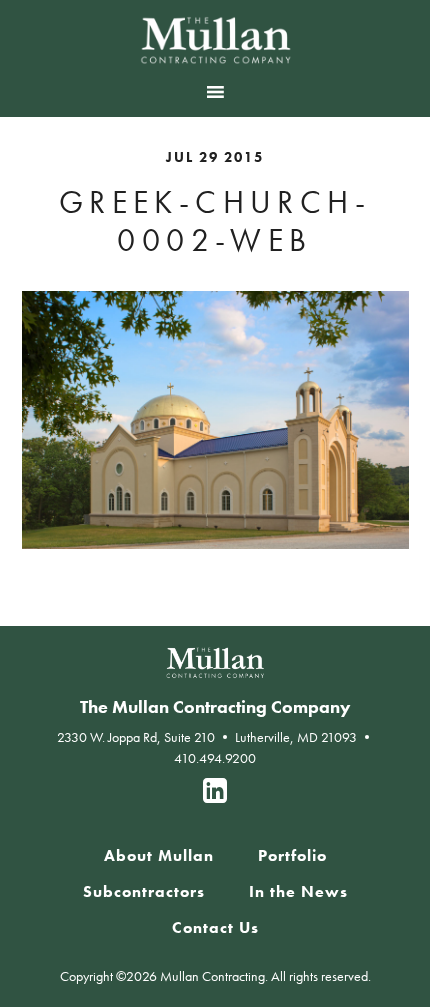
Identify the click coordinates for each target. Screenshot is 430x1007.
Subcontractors (144, 892)
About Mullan (159, 856)
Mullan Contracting (215, 40)
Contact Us (215, 928)
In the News (298, 892)
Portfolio (292, 856)
